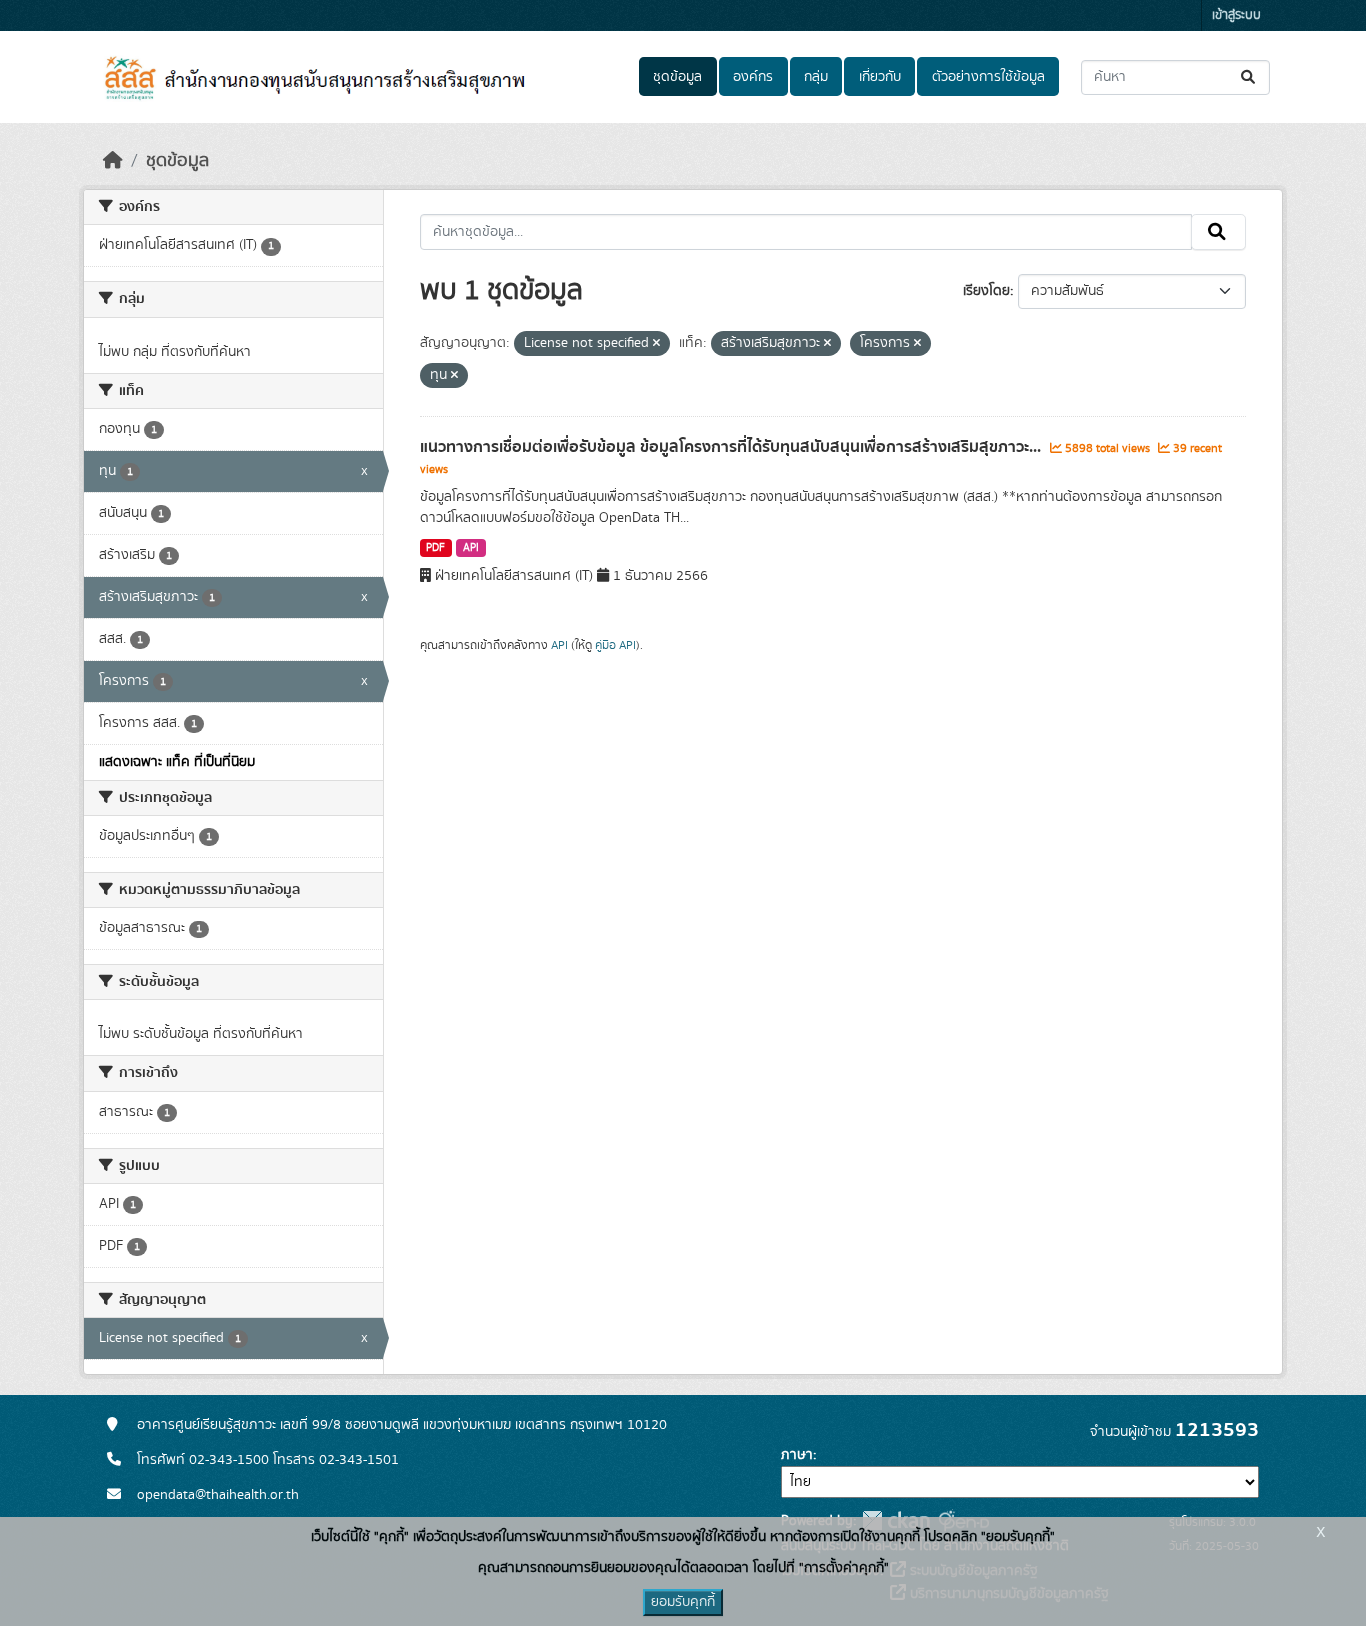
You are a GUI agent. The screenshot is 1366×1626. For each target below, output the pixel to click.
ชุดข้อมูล (677, 77)
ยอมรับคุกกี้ (683, 1602)
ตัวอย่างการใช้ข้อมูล (988, 77)
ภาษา (797, 1455)
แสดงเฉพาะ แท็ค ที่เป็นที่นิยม (177, 762)
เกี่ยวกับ (880, 77)
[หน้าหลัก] (113, 161)
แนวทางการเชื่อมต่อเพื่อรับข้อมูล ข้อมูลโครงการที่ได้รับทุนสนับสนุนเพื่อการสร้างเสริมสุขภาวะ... (732, 447)
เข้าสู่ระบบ (1236, 15)
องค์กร (753, 77)
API (471, 548)
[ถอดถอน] (656, 344)
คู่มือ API (615, 645)
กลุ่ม (816, 77)
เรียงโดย (986, 291)
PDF (435, 548)
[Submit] (1249, 77)
